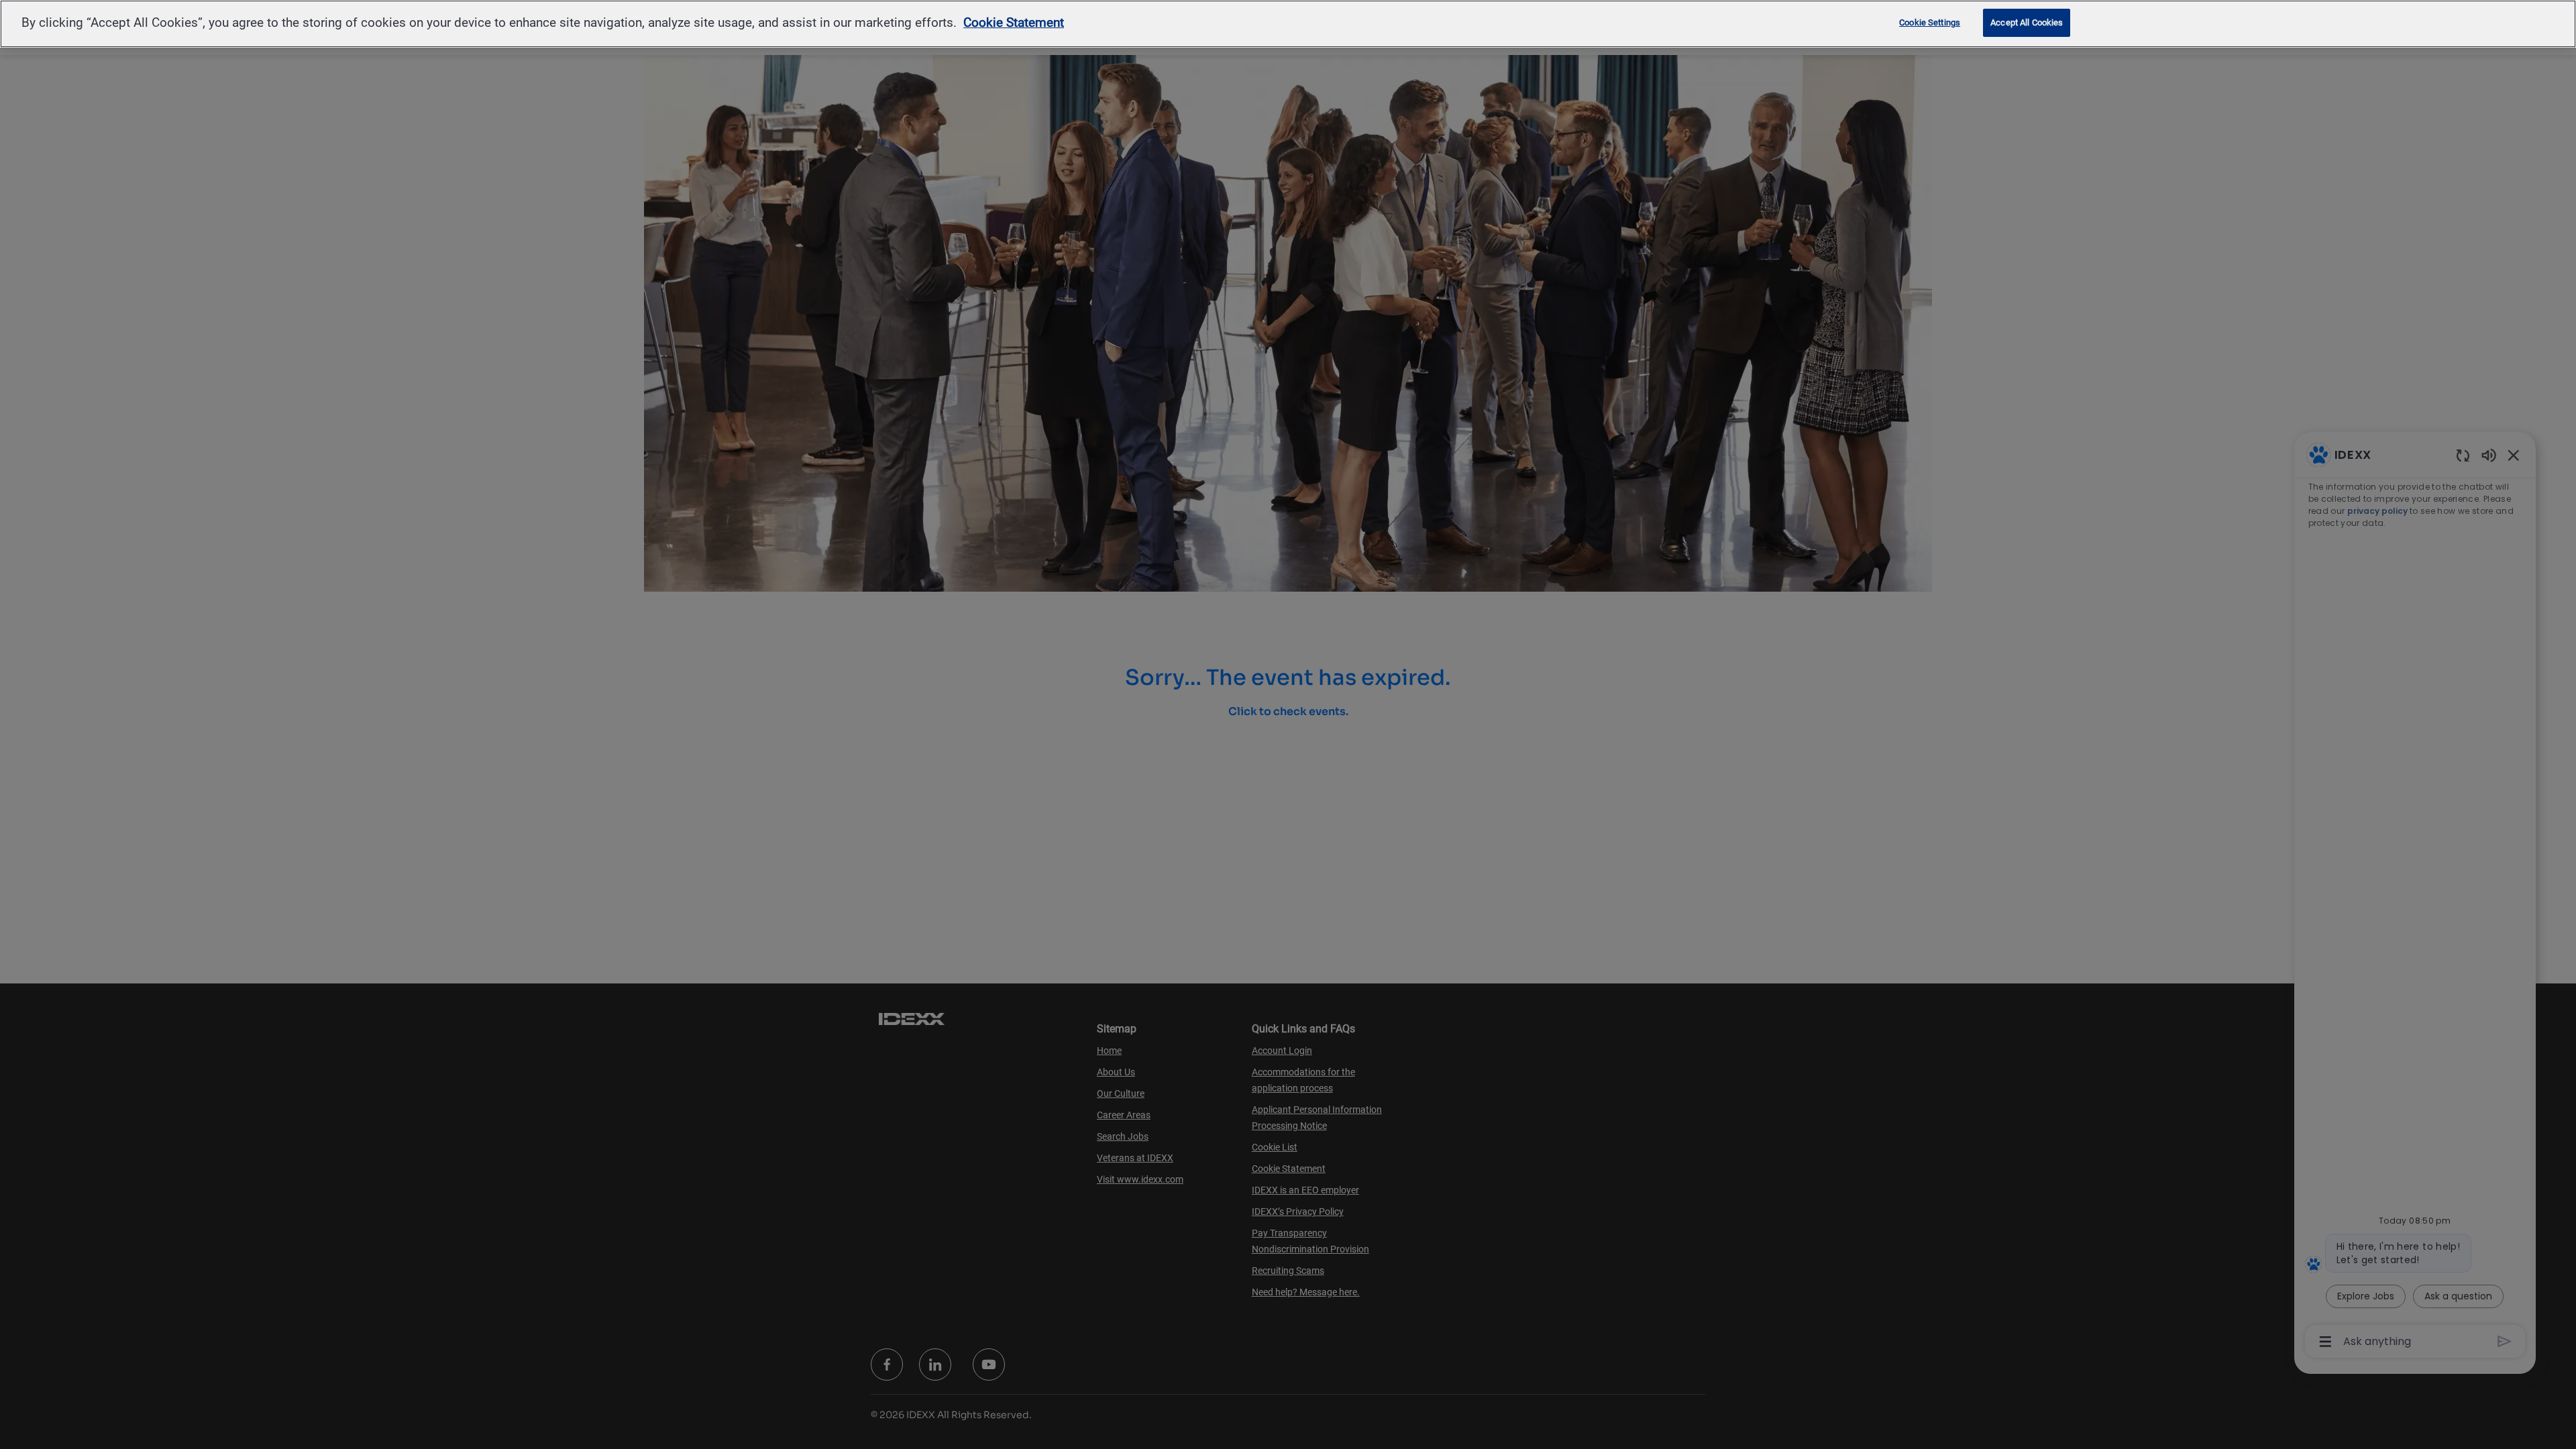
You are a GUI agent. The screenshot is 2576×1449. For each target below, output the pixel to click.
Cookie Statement (1014, 22)
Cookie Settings (1930, 22)
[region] (1288, 24)
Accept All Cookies (2027, 22)
